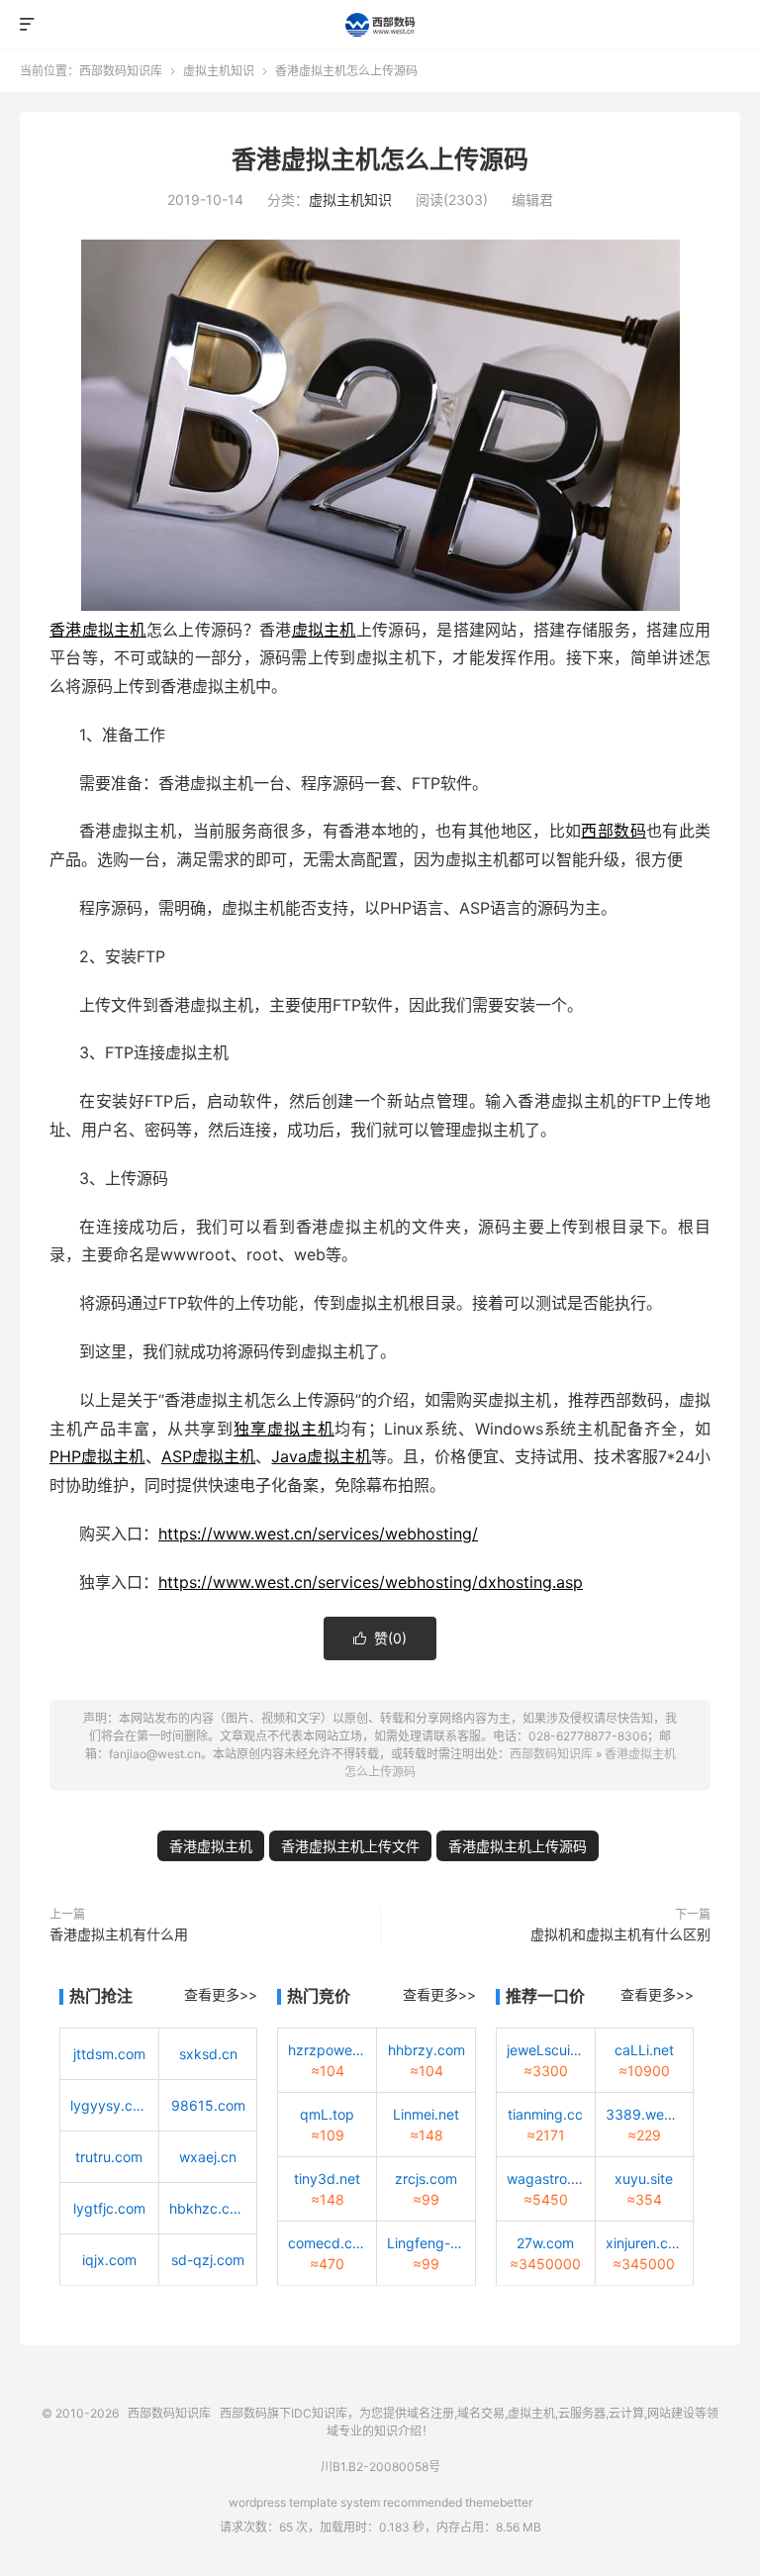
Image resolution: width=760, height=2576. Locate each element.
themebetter (499, 2502)
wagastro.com (546, 2179)
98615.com (208, 2105)
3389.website (645, 2114)
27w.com (545, 2243)
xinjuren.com (645, 2243)
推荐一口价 (545, 1996)
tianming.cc (545, 2114)
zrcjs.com (426, 2179)
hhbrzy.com (427, 2050)
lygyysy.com (109, 2105)
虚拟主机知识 (219, 71)
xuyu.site (644, 2179)
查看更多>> (221, 1994)
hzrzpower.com (327, 2050)
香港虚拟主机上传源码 (518, 1846)
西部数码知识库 (380, 25)
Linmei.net (426, 2114)
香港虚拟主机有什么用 (119, 1934)
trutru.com (109, 2157)
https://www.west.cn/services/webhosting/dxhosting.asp (371, 1582)
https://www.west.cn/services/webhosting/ (318, 1534)
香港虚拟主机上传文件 (350, 1846)
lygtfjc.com (109, 2208)
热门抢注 (101, 1996)
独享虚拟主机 (284, 1429)
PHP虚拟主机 (97, 1456)
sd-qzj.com (208, 2260)
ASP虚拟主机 (209, 1456)
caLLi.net (644, 2050)
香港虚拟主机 (98, 630)
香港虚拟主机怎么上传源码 (380, 159)
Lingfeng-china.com (426, 2243)
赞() (380, 1638)
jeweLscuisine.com (546, 2050)
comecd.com (327, 2243)
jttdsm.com (109, 2054)
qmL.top (327, 2114)
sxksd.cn (208, 2054)
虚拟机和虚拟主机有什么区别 (620, 1934)
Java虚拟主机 (321, 1456)
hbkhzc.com (208, 2208)
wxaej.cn (208, 2157)
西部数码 (613, 831)
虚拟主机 (324, 630)
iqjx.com (109, 2260)
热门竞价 (319, 1996)
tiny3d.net (327, 2179)
